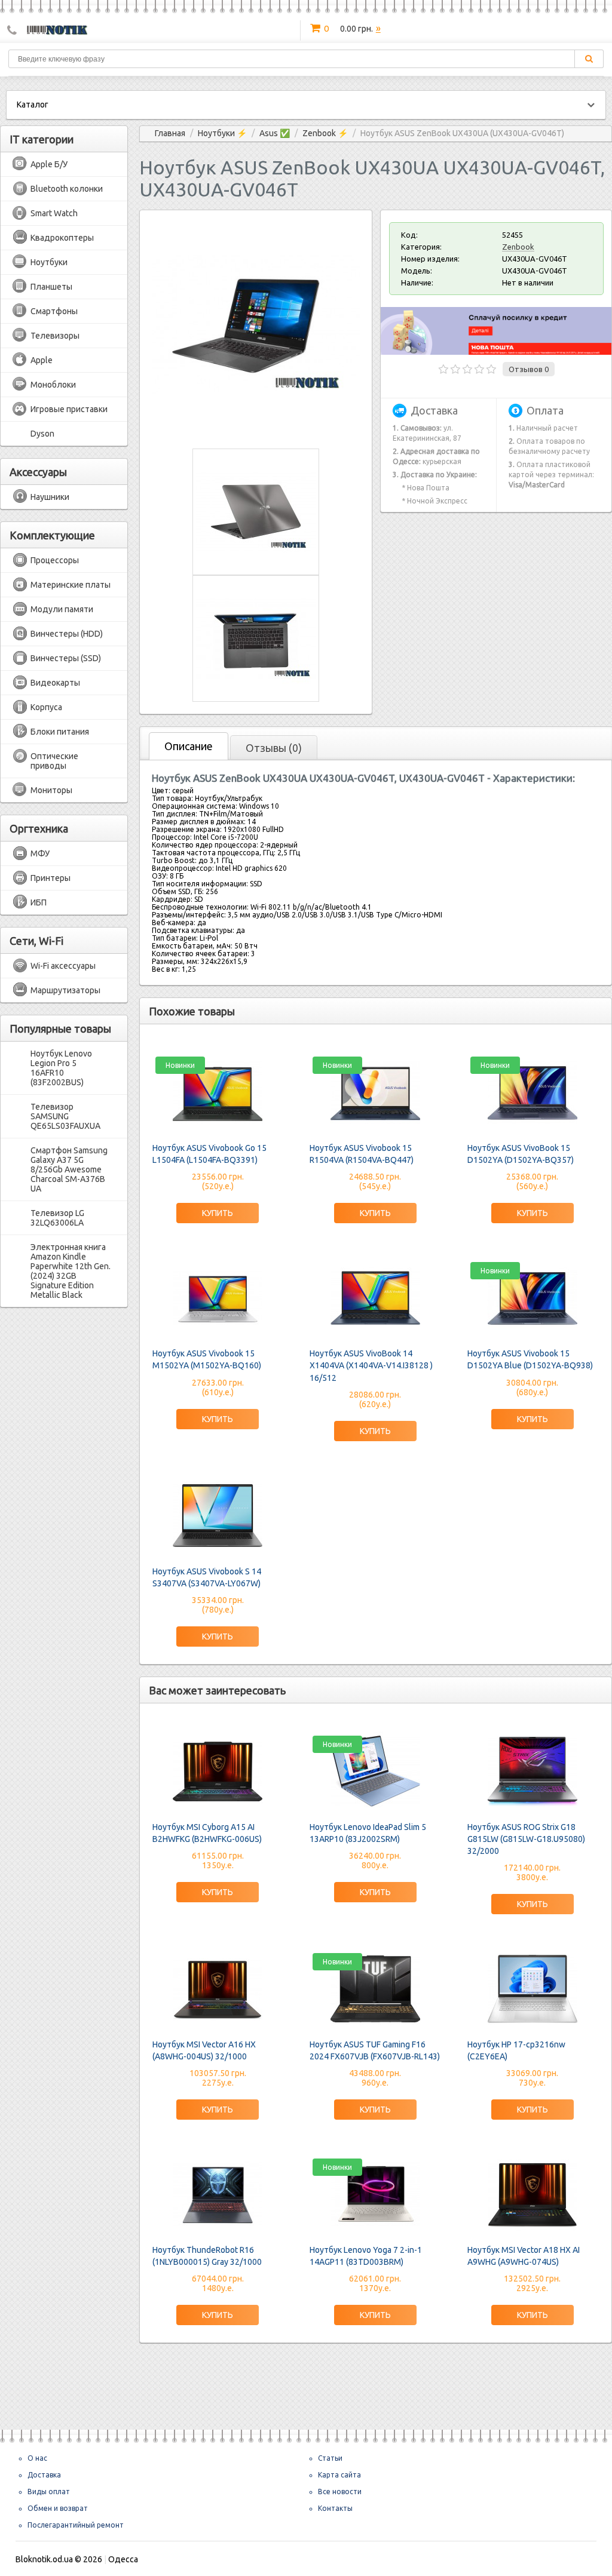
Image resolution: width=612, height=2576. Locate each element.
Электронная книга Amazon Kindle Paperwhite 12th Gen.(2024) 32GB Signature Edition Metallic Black (71, 1271)
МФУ (40, 853)
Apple (42, 360)
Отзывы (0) (274, 748)
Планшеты (51, 287)
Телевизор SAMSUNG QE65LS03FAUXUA (65, 1116)
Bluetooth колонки (67, 189)
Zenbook (518, 247)
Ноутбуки (49, 262)
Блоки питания (60, 732)
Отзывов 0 (529, 369)
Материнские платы (71, 585)
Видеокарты (55, 683)
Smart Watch (54, 213)
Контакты (335, 2508)
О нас (37, 2458)
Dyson (42, 434)
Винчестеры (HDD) (67, 634)
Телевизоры (55, 336)
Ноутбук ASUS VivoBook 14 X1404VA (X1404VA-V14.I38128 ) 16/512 (371, 1365)
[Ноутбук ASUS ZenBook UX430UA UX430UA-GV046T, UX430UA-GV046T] (256, 427)
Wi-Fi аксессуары (63, 966)
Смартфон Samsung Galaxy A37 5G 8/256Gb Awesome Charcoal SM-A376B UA (69, 1169)
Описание (189, 746)
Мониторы (51, 790)
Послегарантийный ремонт (76, 2525)
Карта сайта (339, 2475)
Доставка (44, 2475)
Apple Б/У (49, 164)
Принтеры (51, 878)
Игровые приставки (69, 409)
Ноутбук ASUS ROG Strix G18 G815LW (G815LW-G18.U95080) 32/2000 (526, 1839)
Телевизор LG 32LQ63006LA (57, 1218)
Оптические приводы (54, 761)
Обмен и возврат (58, 2508)
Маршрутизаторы (65, 990)
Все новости (340, 2491)
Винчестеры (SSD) (66, 658)
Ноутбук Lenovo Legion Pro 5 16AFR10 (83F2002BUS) (61, 1068)
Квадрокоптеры (62, 238)
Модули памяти (62, 609)
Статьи (330, 2458)
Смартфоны (54, 311)
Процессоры (55, 560)
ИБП (39, 902)
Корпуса (46, 707)
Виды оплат (49, 2491)
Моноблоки (53, 385)
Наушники (50, 497)
